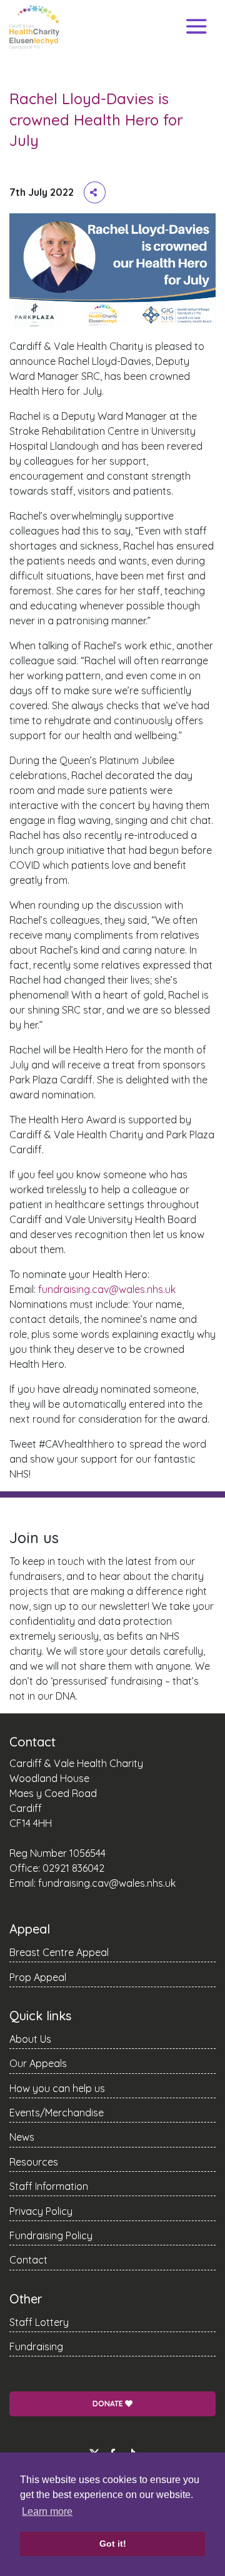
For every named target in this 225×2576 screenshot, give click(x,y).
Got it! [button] (113, 2544)
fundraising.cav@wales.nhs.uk (107, 1289)
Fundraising (36, 2346)
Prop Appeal (38, 1977)
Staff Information (49, 2186)
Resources (34, 2162)
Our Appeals (38, 2063)
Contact (28, 2260)
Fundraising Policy (51, 2235)
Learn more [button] (47, 2511)
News (22, 2137)
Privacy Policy (41, 2211)
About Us (30, 2039)
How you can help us (57, 2088)
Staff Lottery (39, 2322)
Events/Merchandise (57, 2113)
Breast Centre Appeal (59, 1952)
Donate (109, 2404)
